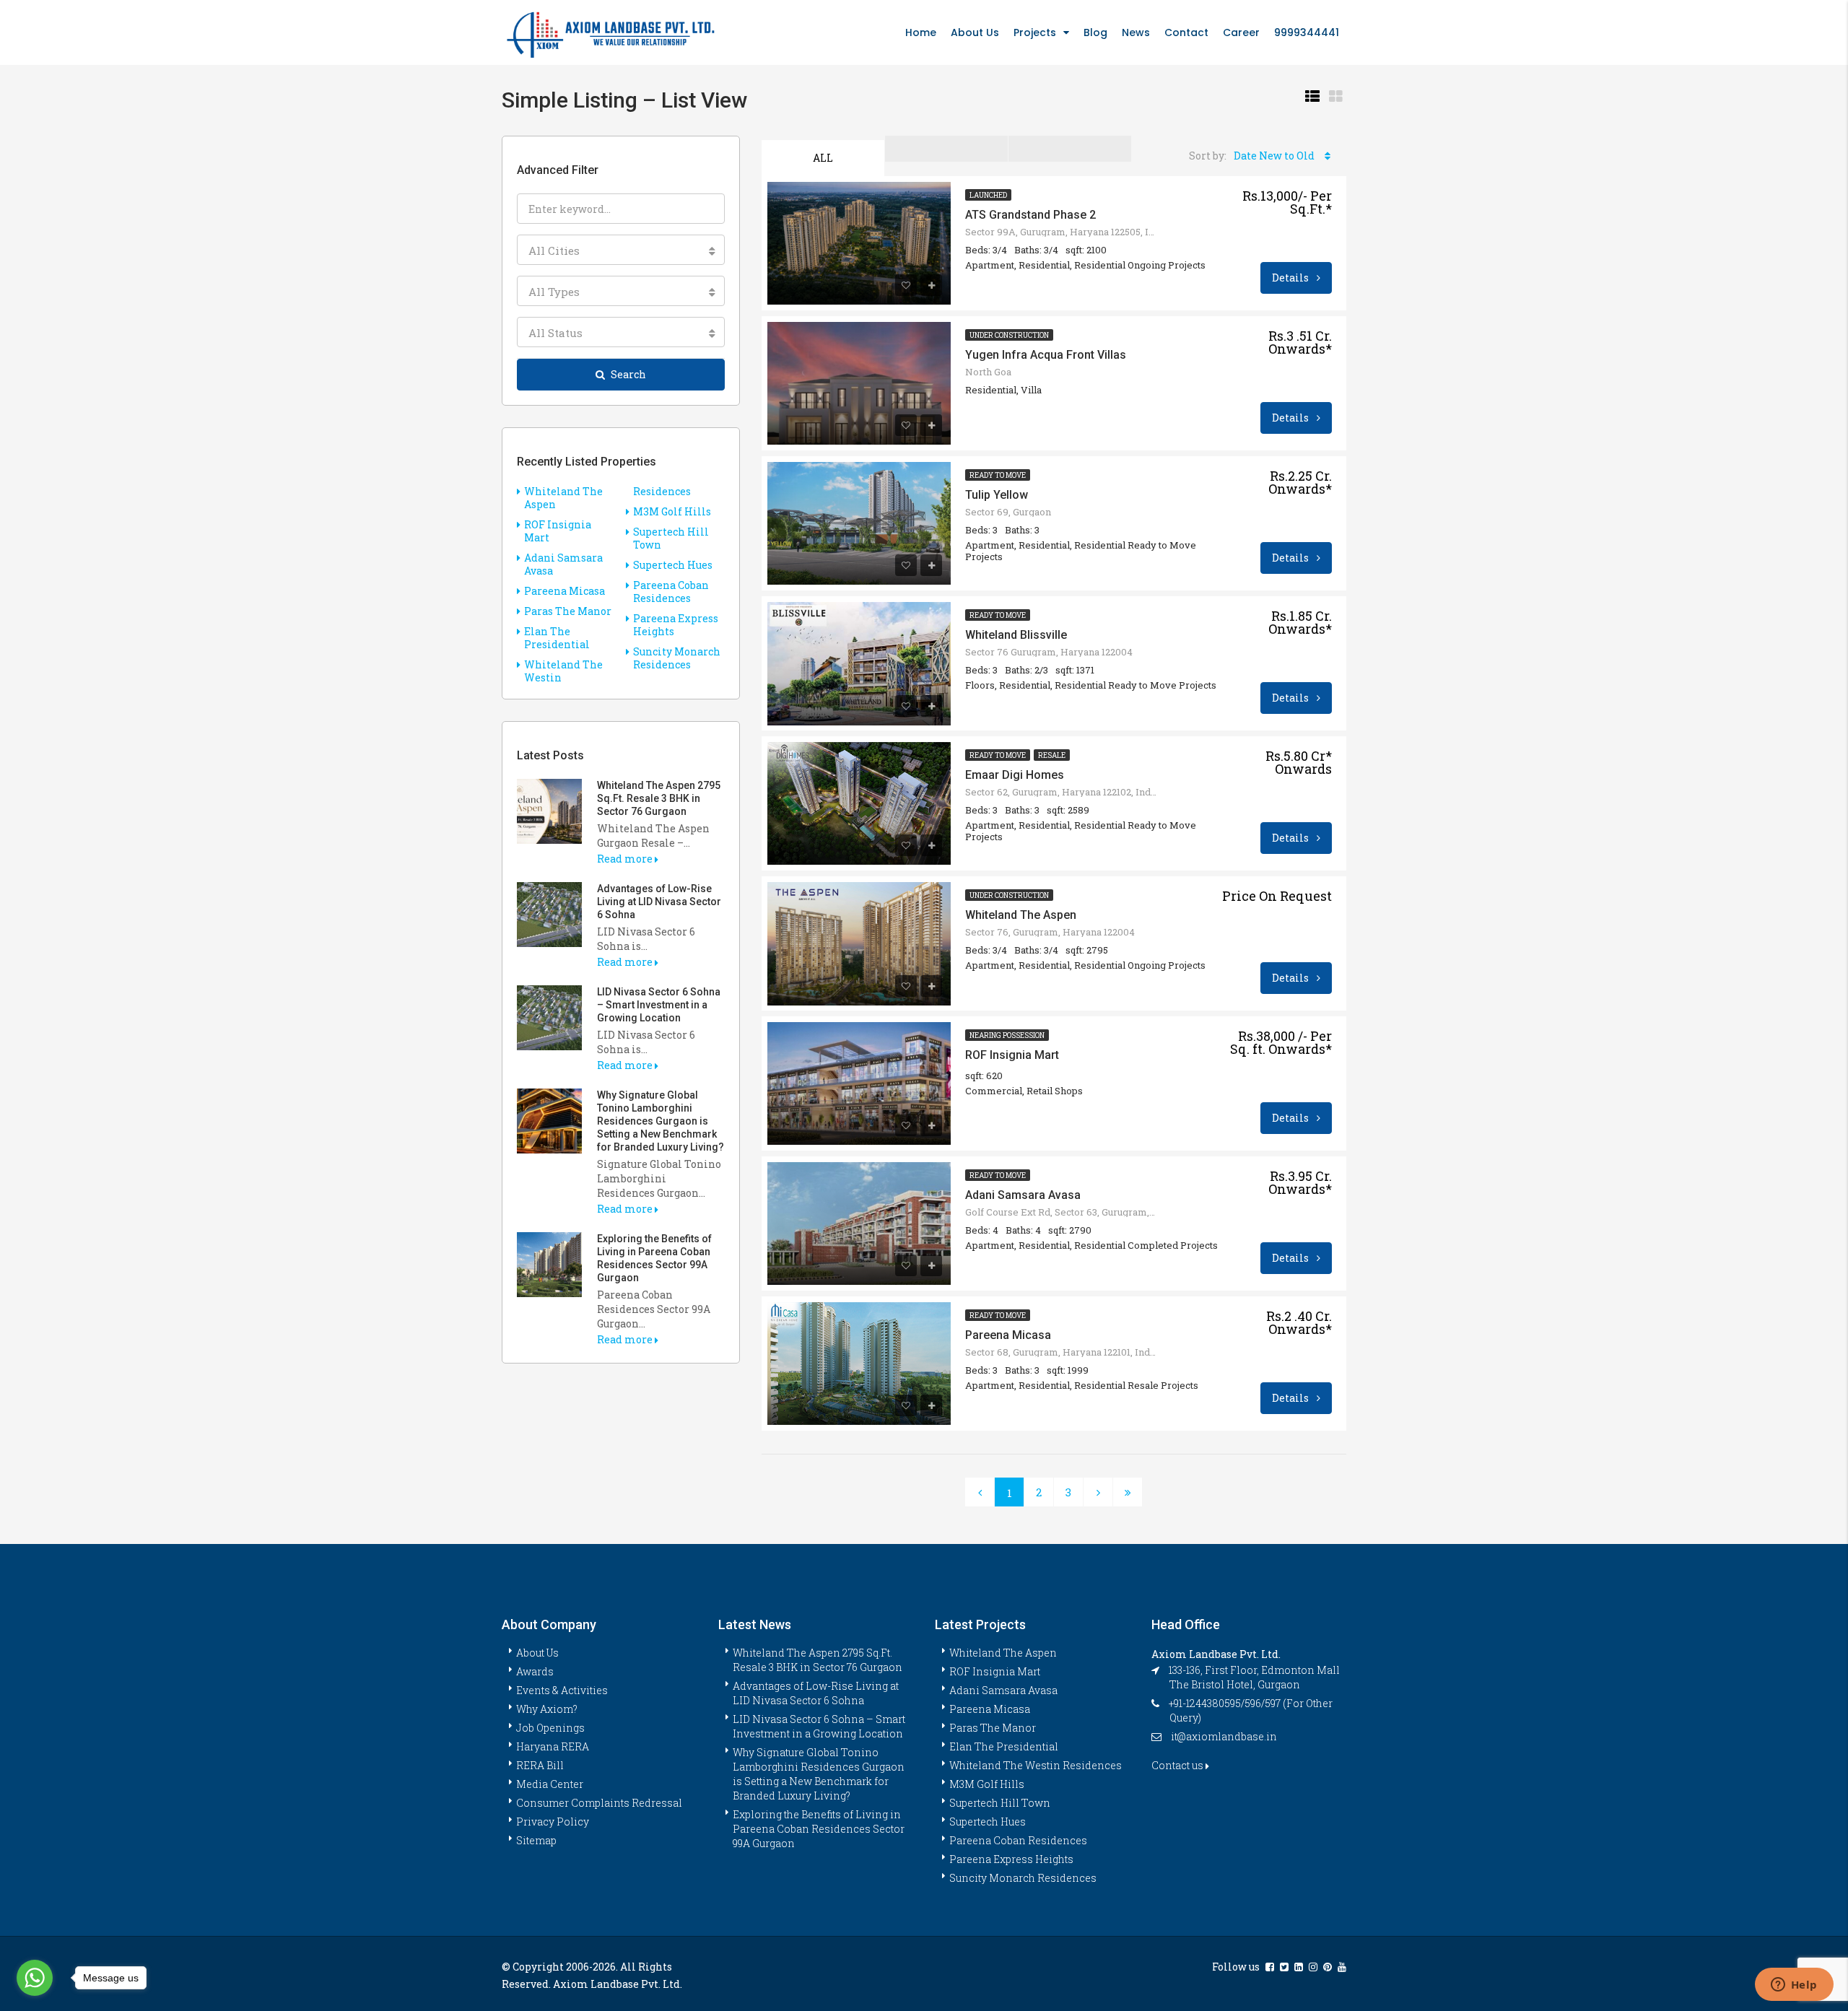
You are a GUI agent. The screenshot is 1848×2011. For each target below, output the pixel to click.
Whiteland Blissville (1016, 635)
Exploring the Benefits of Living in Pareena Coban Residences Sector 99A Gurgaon (819, 1829)
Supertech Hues (673, 565)
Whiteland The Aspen (1021, 915)
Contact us (1178, 1765)
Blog (1095, 32)
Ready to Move (998, 475)
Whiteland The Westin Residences (1036, 1765)
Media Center (550, 1784)
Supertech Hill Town (671, 538)
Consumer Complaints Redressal (599, 1803)
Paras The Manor (568, 611)
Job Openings (550, 1728)
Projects (1035, 32)
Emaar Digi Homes (1015, 775)
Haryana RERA (553, 1746)
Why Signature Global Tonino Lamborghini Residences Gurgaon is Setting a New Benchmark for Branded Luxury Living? (661, 1121)
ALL (823, 158)
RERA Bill (540, 1765)
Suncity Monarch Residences (677, 658)
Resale (1052, 755)
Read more (626, 859)
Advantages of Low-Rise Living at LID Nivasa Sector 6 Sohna (659, 902)
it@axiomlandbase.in (1224, 1736)
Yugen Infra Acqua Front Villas (1046, 355)
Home (921, 32)
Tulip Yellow (997, 495)
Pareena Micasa (1008, 1335)
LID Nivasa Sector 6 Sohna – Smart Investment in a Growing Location (659, 1005)
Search (628, 374)
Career (1241, 32)
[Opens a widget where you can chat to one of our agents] (1794, 1986)
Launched (988, 195)
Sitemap (536, 1840)
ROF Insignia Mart (1012, 1055)
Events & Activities (562, 1690)
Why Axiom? (547, 1709)
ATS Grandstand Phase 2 (1030, 215)
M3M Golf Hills (672, 511)
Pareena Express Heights (676, 625)
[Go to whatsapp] (35, 1978)
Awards (535, 1671)
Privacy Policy (553, 1822)
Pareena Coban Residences (671, 592)
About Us (975, 32)
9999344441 (1307, 32)
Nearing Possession (1007, 1035)
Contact (1186, 32)
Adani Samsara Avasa (1023, 1195)
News (1136, 32)
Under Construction (1009, 335)
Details (1291, 278)
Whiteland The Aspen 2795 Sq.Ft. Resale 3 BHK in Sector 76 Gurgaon (659, 798)
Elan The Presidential (557, 638)
